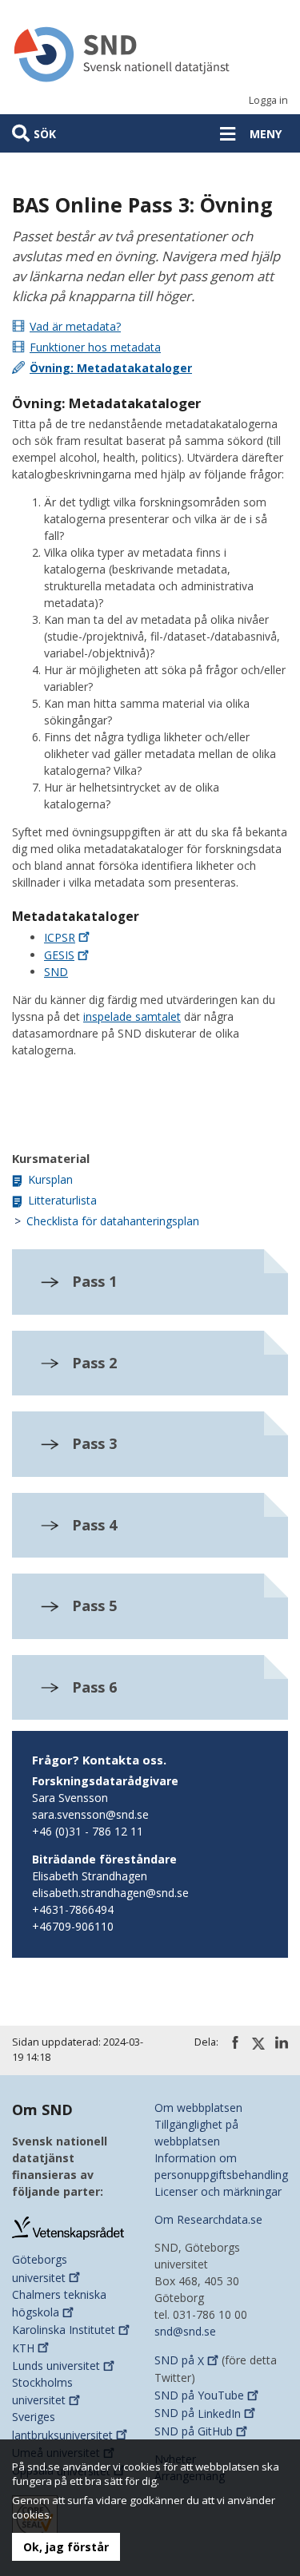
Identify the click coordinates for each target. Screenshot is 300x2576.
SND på (179, 2361)
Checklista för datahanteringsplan (113, 1221)
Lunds (56, 2366)
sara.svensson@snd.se (90, 1814)
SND (56, 972)
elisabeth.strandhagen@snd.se (110, 1893)
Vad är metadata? (75, 326)
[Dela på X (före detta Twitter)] (258, 2043)
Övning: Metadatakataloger (111, 368)
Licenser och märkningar (218, 2191)
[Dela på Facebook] (235, 2042)
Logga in (268, 100)
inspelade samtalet (132, 1016)
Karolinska (64, 2330)
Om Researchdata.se (208, 2219)
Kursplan (50, 1179)
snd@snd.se (185, 2331)
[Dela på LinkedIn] (282, 2042)
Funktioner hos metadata (95, 347)
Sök (45, 134)
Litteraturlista (62, 1200)
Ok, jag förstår (66, 2547)
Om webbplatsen (198, 2108)
